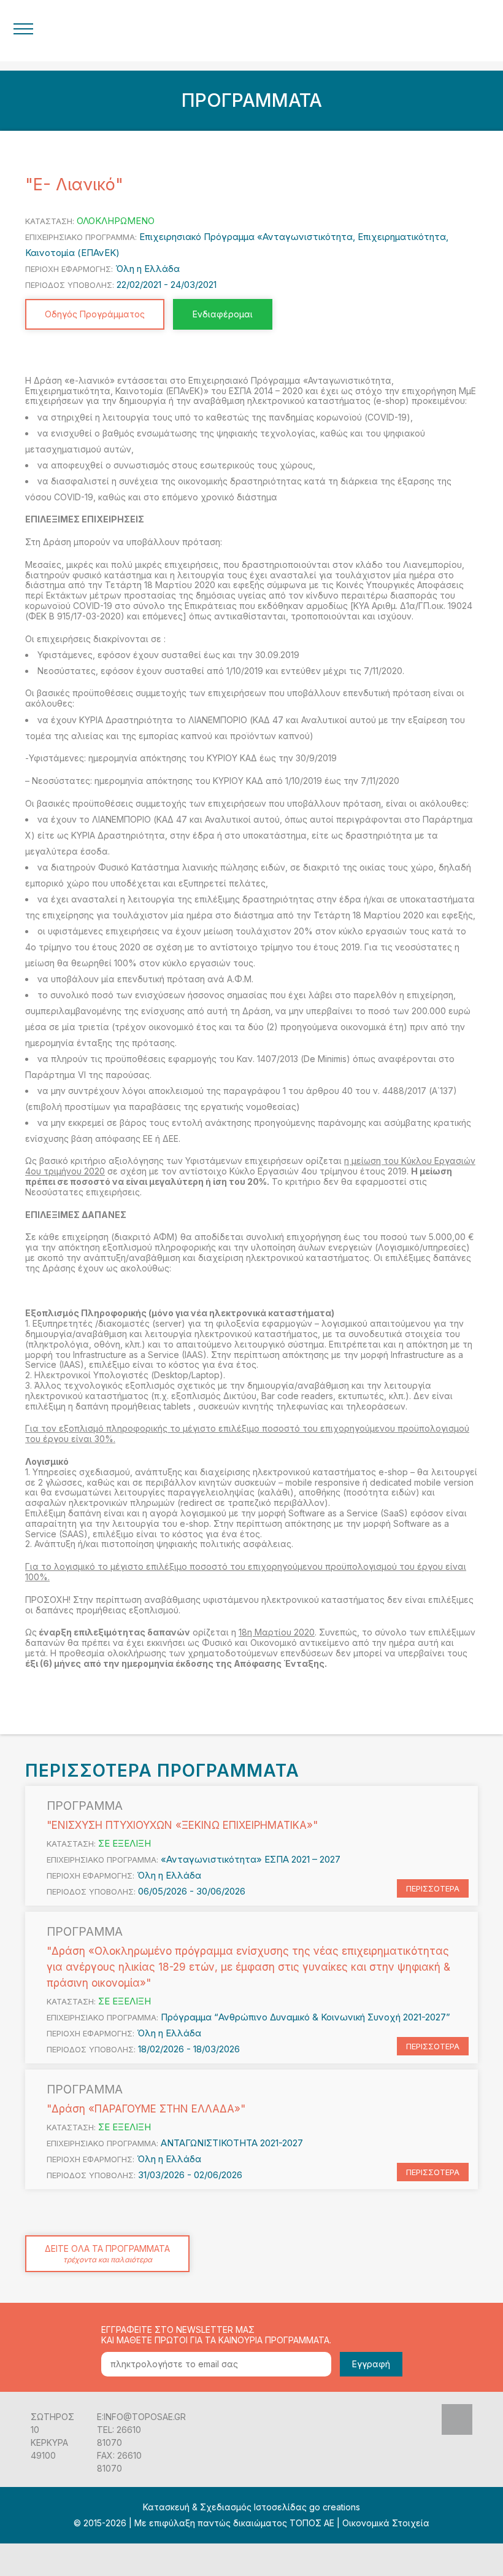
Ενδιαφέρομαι (223, 314)
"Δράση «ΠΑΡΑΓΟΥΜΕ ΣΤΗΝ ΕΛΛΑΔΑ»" (146, 2109)
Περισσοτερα (433, 1888)
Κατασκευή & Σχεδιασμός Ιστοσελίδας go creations (251, 2507)
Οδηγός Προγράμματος (95, 314)
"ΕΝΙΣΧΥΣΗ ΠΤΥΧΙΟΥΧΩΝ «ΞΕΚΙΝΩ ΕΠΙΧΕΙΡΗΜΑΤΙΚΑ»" (182, 1825)
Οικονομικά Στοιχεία (386, 2523)
